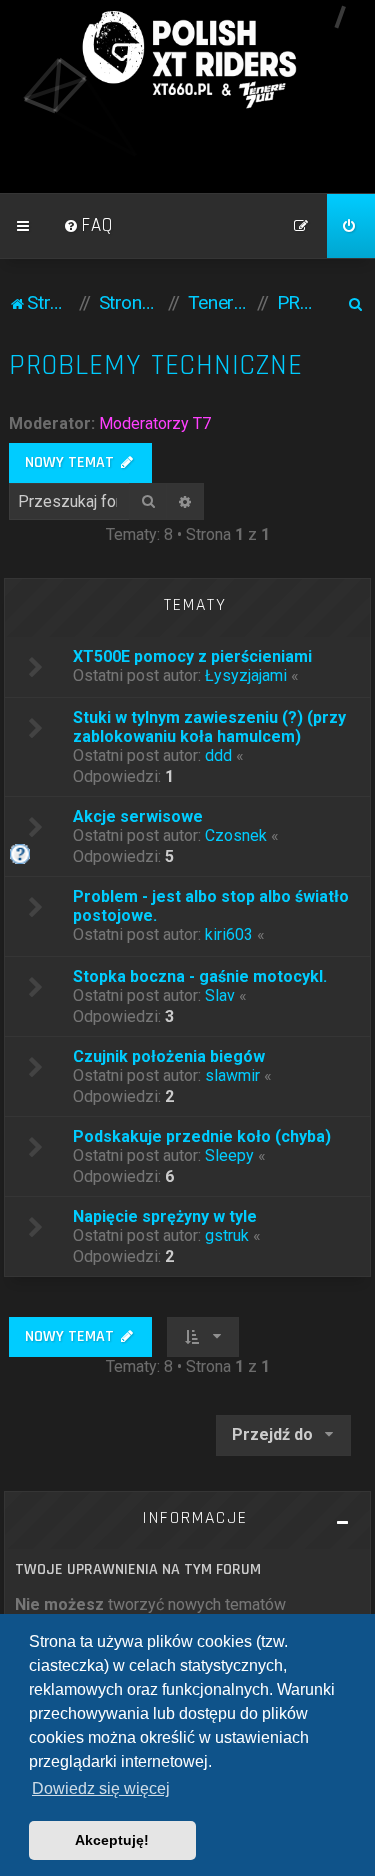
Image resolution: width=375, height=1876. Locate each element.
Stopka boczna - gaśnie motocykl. (200, 976)
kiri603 (229, 934)
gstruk (227, 1235)
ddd (218, 755)
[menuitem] (88, 226)
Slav (220, 995)
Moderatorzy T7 (155, 423)
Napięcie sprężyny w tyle (165, 1216)
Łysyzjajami (246, 675)
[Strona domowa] (188, 60)
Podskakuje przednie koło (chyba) (202, 1136)
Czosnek (236, 835)
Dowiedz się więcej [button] (101, 1788)
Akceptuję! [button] (112, 1840)
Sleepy (229, 1155)
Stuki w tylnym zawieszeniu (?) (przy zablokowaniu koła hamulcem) (209, 727)
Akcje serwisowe (138, 816)
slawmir (232, 1075)
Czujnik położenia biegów (169, 1056)
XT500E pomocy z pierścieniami (192, 656)
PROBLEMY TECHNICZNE (156, 365)
